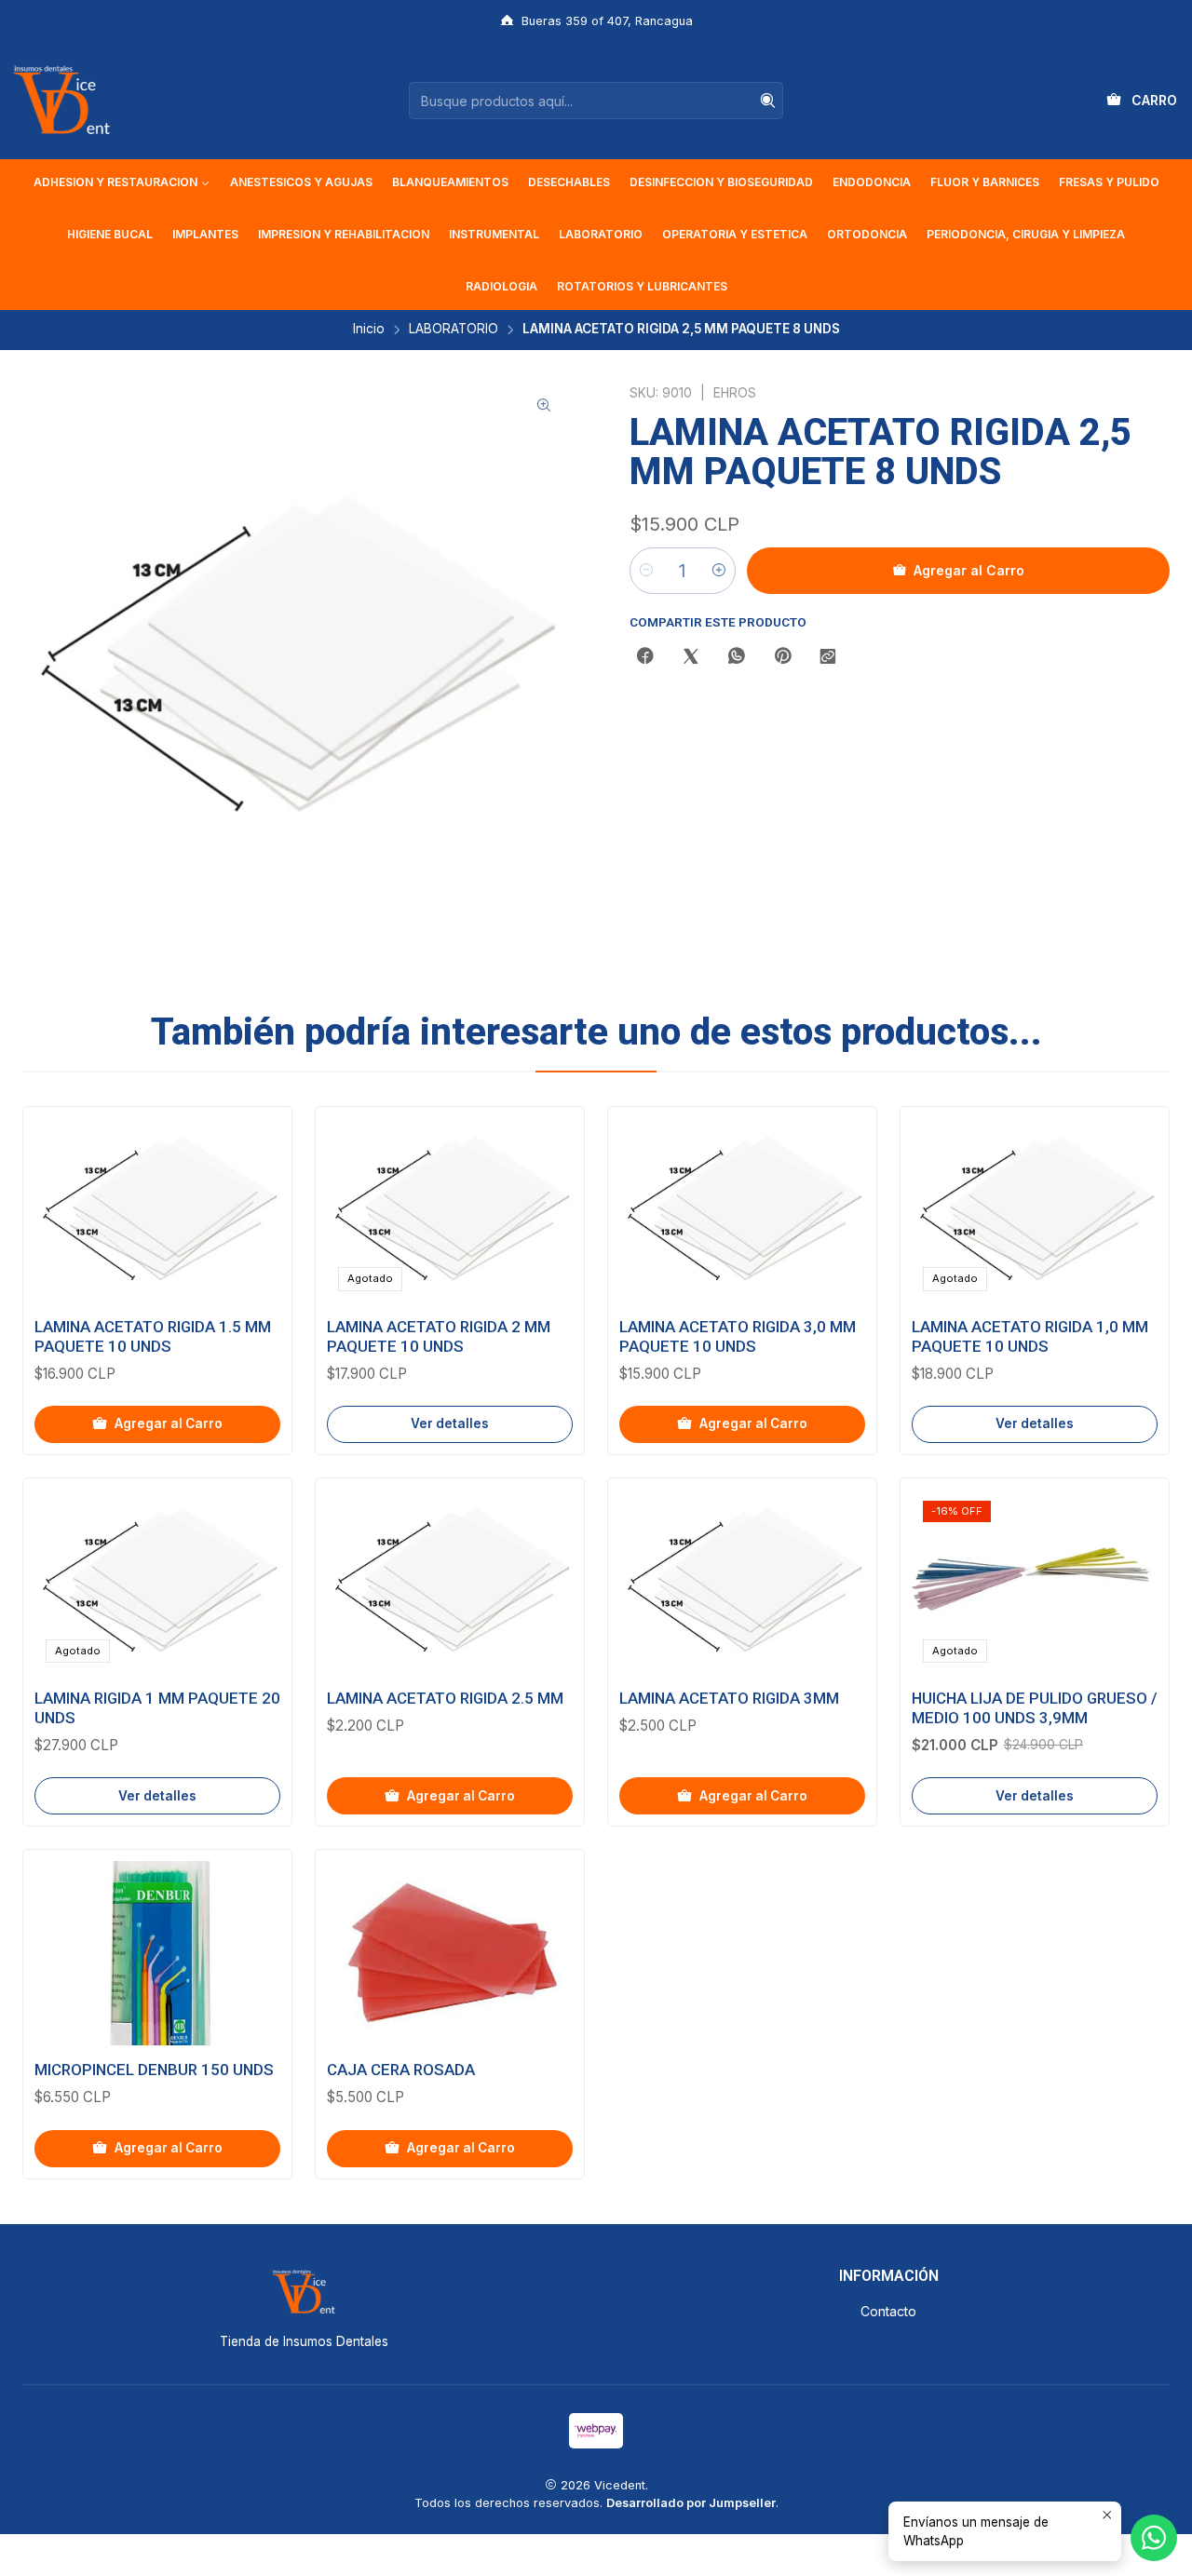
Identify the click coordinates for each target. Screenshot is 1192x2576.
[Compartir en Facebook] (645, 657)
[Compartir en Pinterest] (782, 657)
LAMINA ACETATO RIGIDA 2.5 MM (445, 1698)
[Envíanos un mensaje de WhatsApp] (1154, 2538)
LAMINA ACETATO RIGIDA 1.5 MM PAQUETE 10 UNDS (153, 1336)
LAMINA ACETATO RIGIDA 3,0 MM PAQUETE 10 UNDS (738, 1336)
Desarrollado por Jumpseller (691, 2503)
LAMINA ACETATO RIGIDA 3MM (729, 1698)
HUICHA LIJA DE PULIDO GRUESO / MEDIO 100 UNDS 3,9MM (1035, 1708)
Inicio (369, 330)
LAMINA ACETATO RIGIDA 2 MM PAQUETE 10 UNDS (439, 1336)
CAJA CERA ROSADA (401, 2070)
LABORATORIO (454, 330)
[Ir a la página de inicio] (61, 101)
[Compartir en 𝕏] (691, 657)
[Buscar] (767, 101)
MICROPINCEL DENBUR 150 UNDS (154, 2070)
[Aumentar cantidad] (719, 571)
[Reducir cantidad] (646, 571)
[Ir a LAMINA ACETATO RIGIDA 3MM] (742, 1582)
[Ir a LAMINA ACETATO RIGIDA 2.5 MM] (450, 1582)
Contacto (888, 2311)
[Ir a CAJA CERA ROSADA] (450, 1953)
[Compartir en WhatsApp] (737, 657)
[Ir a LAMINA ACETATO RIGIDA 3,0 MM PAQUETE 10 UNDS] (742, 1210)
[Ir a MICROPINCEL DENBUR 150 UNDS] (157, 1953)
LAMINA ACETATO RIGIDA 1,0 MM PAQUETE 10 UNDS (1030, 1336)
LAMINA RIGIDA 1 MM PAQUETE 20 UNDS (157, 1708)
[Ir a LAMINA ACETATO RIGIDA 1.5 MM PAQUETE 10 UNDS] (157, 1210)
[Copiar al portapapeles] (828, 657)
